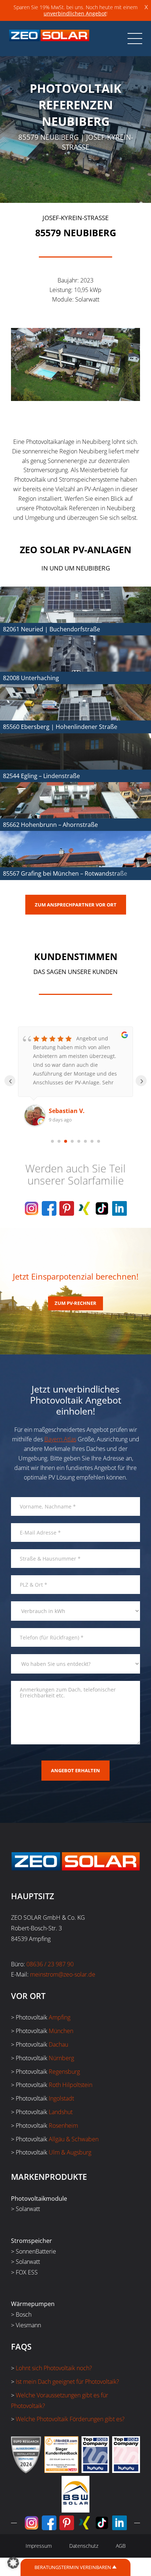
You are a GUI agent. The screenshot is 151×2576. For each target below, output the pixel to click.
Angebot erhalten (75, 1770)
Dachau (58, 2044)
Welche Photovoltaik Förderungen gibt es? (70, 2419)
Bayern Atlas (60, 1439)
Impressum (39, 2546)
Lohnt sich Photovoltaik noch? (54, 2368)
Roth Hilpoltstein (71, 2085)
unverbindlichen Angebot (75, 13)
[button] (13, 2563)
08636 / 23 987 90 (50, 1964)
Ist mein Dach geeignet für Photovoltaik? (67, 2382)
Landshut (61, 2112)
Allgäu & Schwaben (74, 2139)
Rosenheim (63, 2126)
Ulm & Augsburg (70, 2152)
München (61, 2031)
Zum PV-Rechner (75, 1303)
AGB (121, 2546)
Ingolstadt (61, 2098)
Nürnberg (61, 2058)
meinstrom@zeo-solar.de (63, 1974)
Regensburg (64, 2072)
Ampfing (60, 2017)
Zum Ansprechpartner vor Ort (76, 905)
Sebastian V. (67, 1111)
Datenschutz (84, 2546)
